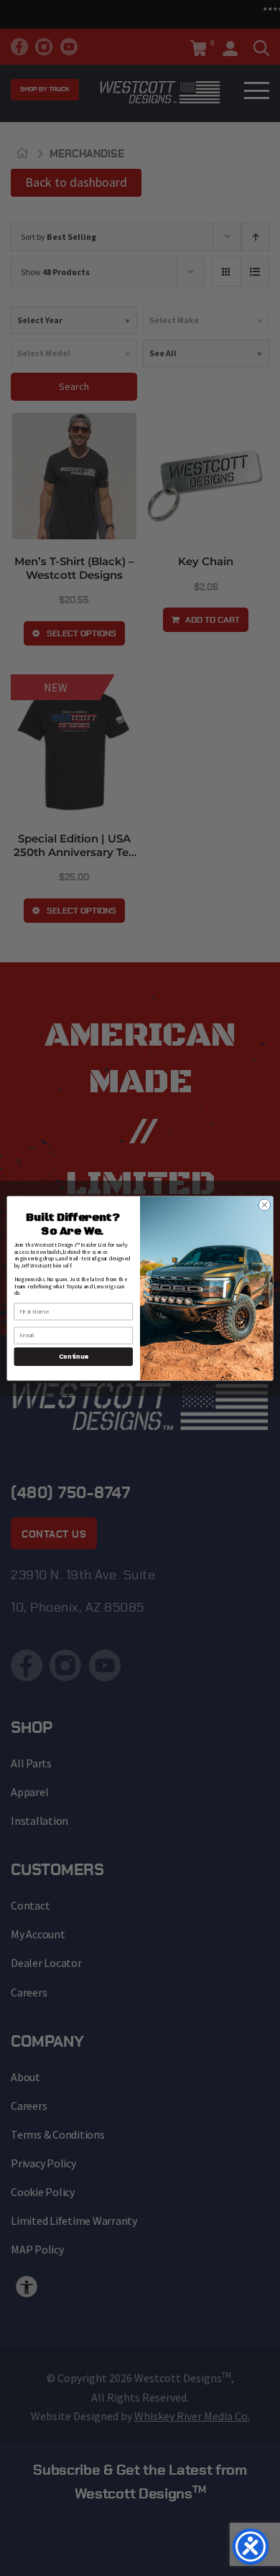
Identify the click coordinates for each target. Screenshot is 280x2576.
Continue (74, 1356)
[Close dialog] (265, 1205)
